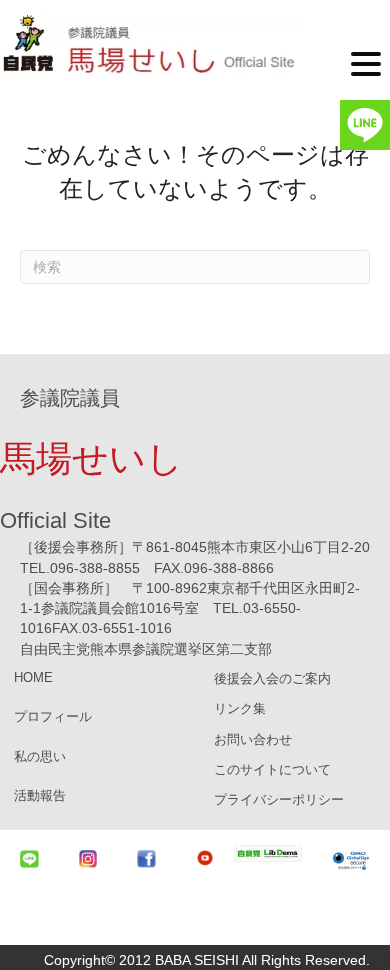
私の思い (40, 756)
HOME (33, 677)
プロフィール (53, 716)
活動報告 (40, 795)
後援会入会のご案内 (272, 678)
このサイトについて (272, 769)
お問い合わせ (253, 739)
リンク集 (240, 708)
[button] (366, 62)
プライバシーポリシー (279, 799)
